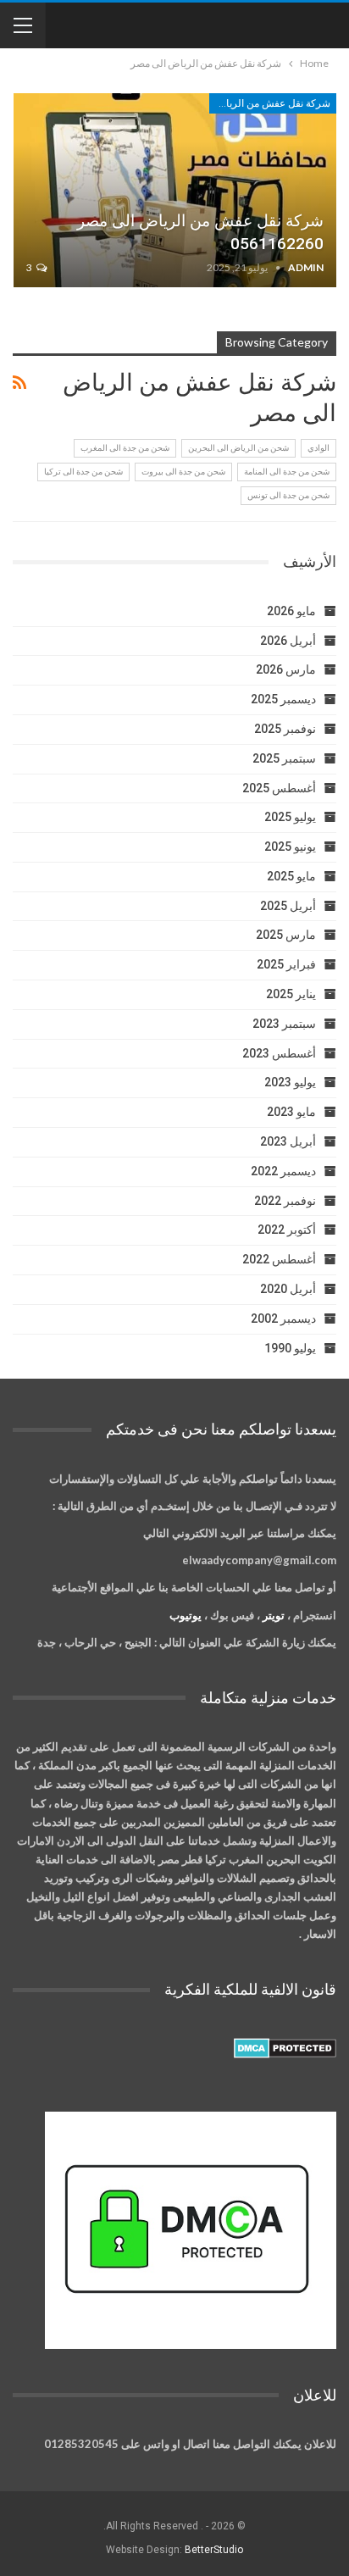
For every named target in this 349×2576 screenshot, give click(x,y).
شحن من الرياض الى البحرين (238, 448)
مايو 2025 (291, 876)
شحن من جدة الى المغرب (125, 448)
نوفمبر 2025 (285, 729)
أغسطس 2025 (279, 788)
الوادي (319, 448)
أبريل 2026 (288, 641)
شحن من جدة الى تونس (288, 495)
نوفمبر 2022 (285, 1201)
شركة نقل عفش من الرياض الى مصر (270, 103)
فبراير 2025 (286, 964)
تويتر (274, 1615)
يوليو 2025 (290, 817)
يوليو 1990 (290, 1348)
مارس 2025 (286, 935)
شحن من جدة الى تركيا (83, 472)
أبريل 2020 (288, 1289)
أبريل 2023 (288, 1141)
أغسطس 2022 (279, 1259)
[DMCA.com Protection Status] (285, 2049)
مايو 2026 (291, 611)
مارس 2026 (286, 669)
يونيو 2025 (290, 847)
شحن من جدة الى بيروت (183, 472)
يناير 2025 (291, 994)
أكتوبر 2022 (287, 1230)
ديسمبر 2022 (283, 1171)
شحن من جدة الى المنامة (287, 472)
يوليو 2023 (290, 1082)
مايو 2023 (291, 1112)
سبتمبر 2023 (284, 1024)
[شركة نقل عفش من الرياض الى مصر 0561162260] (175, 190)
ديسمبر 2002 (283, 1319)
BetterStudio (214, 2550)
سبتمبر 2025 (284, 758)
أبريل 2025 (288, 906)
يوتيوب (186, 1615)
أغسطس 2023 (279, 1053)
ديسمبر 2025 (283, 699)
